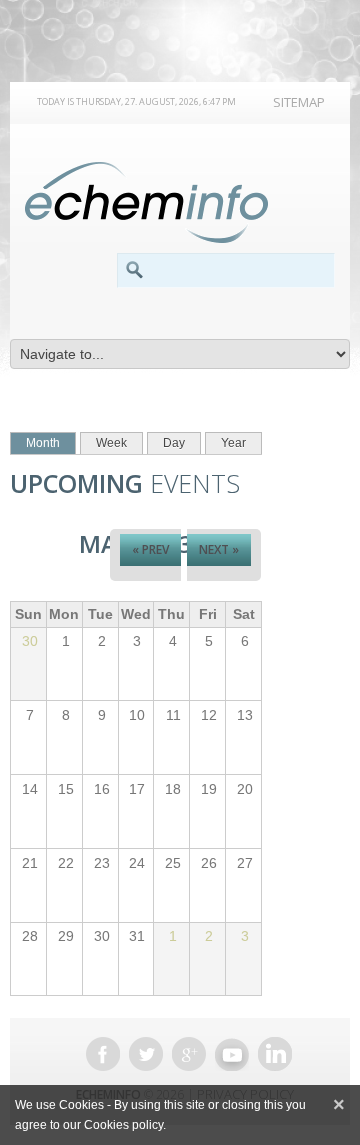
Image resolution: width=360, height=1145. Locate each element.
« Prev (150, 549)
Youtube (232, 1054)
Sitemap (299, 102)
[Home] (146, 203)
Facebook (103, 1054)
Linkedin (275, 1054)
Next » (219, 549)
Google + (189, 1054)
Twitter (146, 1054)
